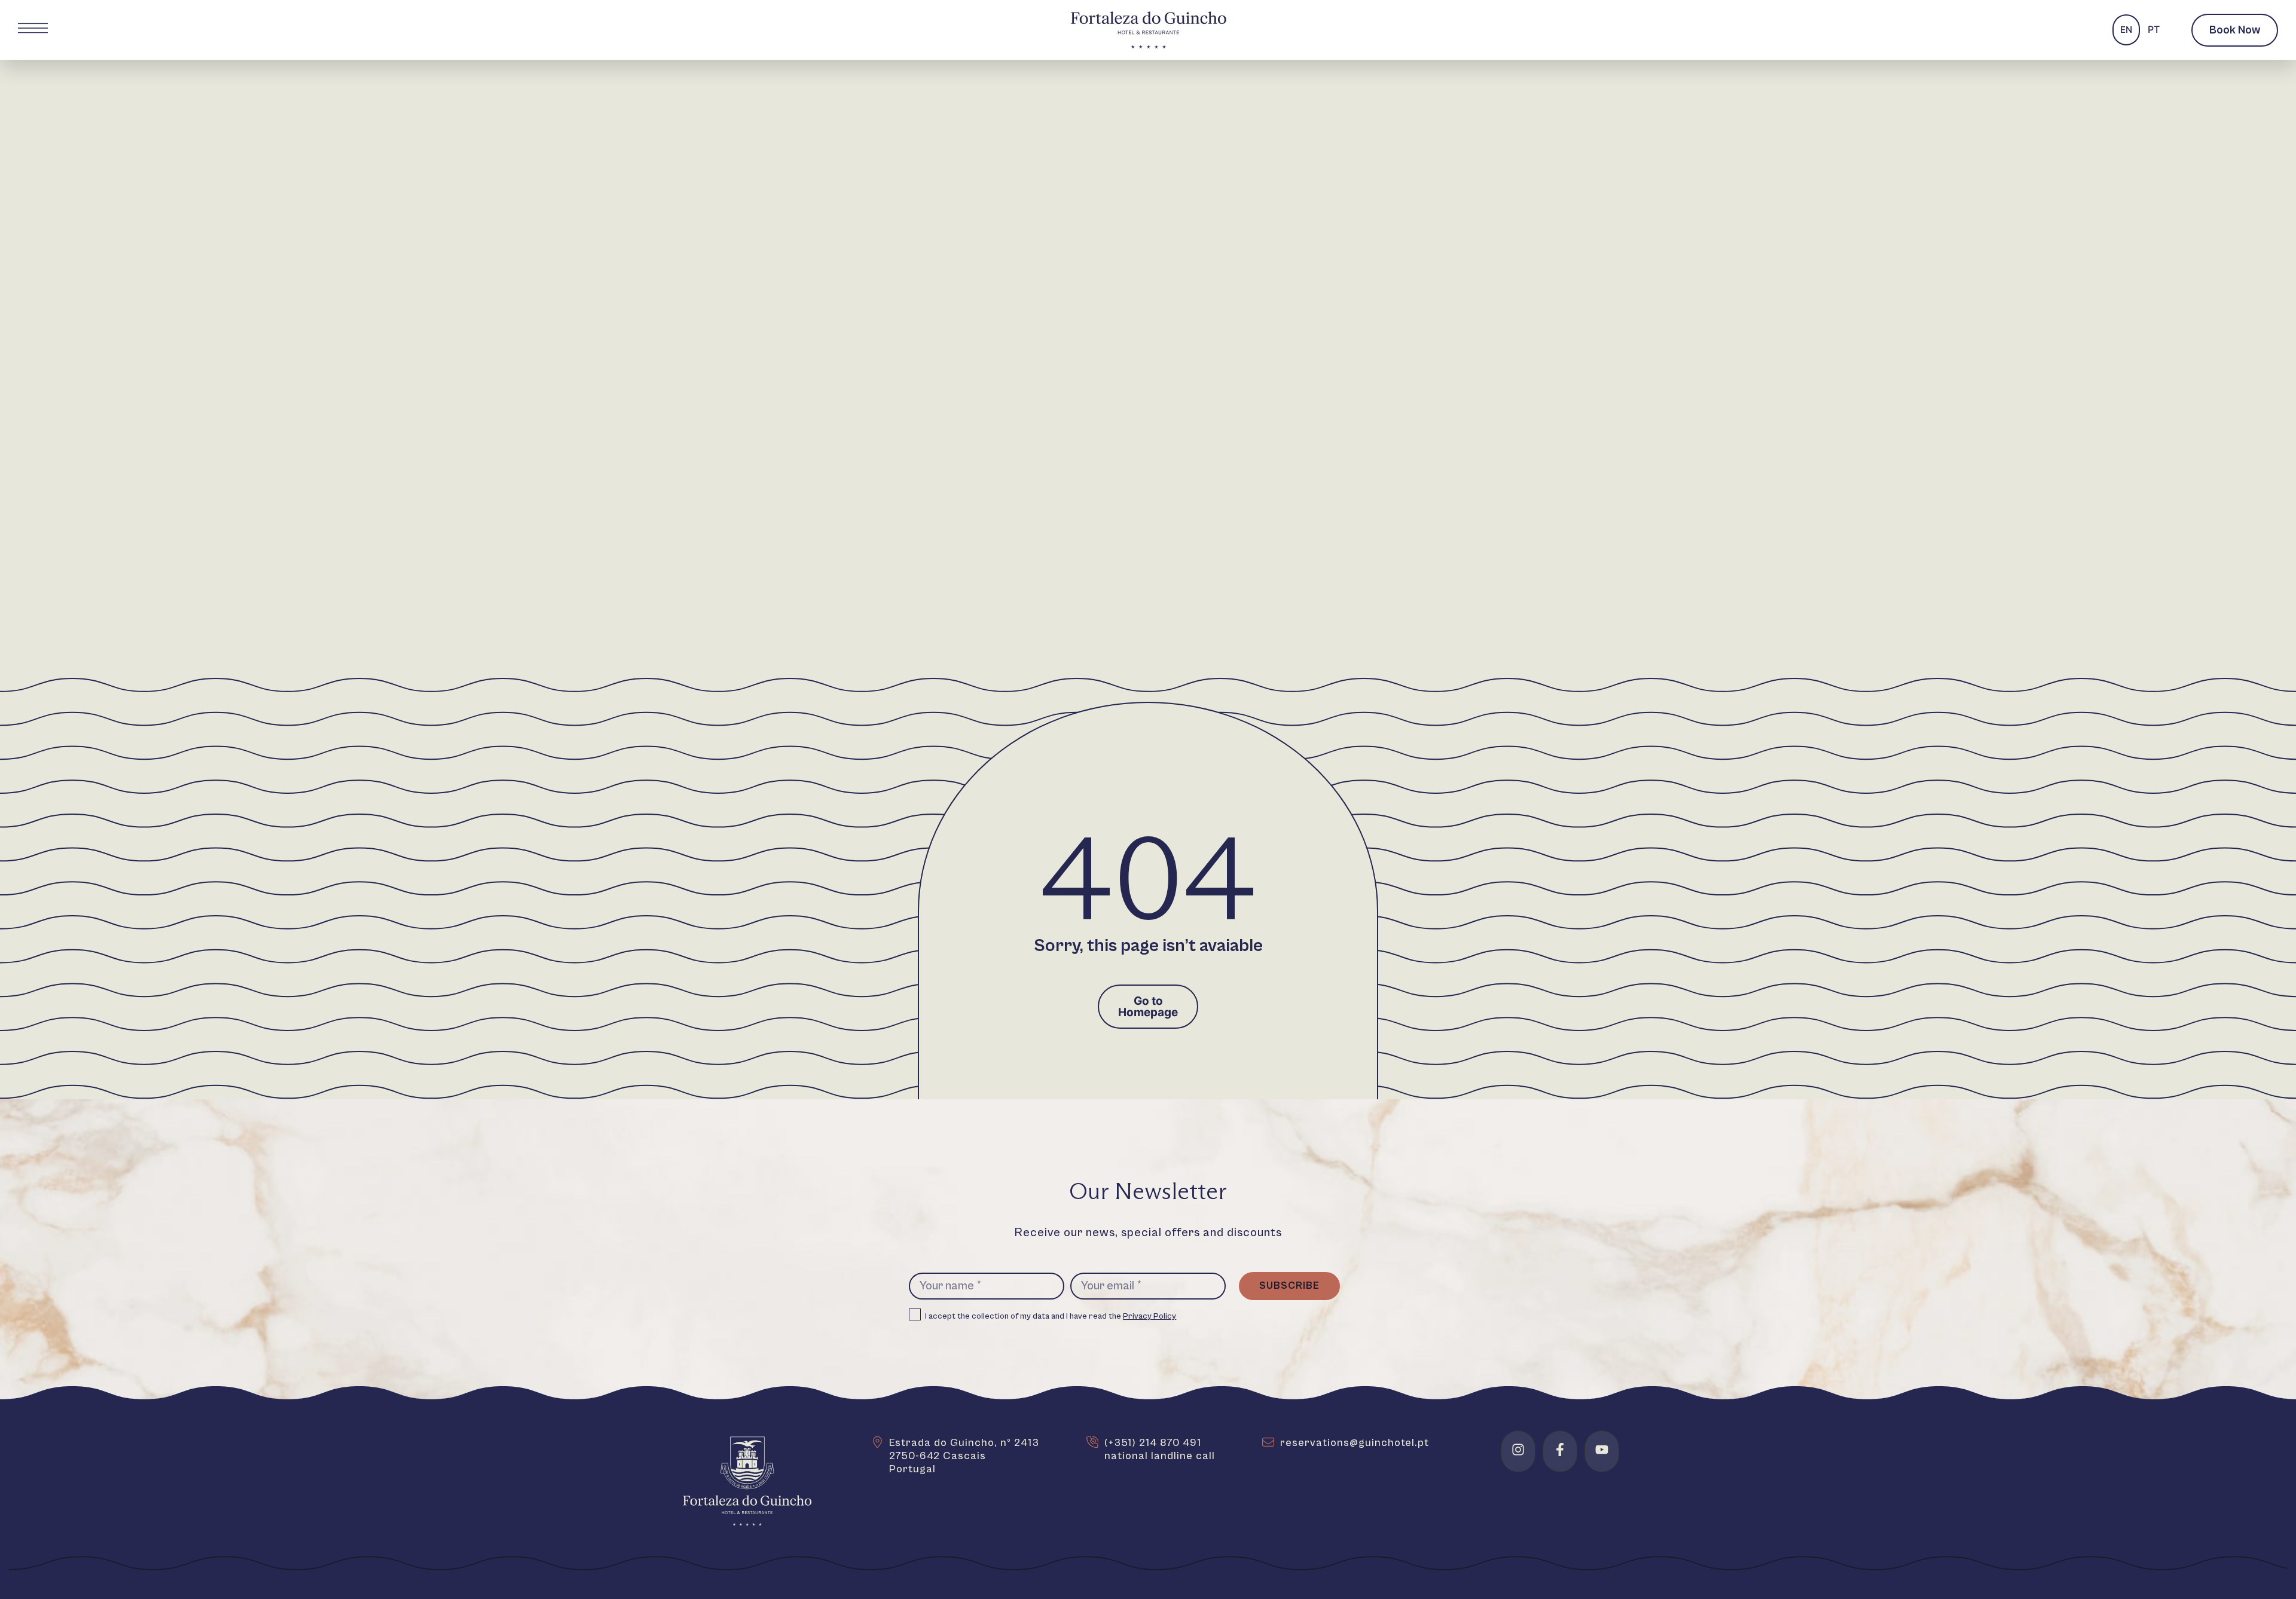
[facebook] (1560, 1450)
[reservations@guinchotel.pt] (1268, 1442)
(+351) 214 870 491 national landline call (1160, 1449)
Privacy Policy (1149, 1316)
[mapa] (877, 1442)
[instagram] (1518, 1450)
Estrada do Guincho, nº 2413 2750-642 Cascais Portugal (964, 1456)
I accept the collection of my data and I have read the (1051, 1316)
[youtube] (1602, 1450)
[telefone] (1092, 1442)
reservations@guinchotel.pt (1355, 1443)
